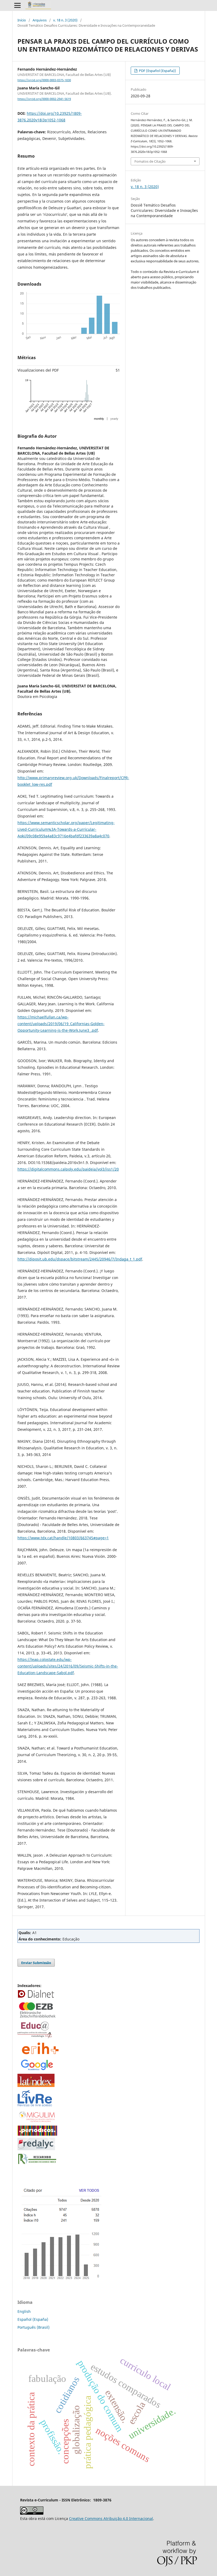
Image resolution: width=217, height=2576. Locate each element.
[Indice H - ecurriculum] (61, 2280)
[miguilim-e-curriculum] (37, 2122)
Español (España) (33, 2319)
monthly (99, 419)
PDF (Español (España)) (157, 71)
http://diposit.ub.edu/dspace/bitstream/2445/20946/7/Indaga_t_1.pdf (80, 1259)
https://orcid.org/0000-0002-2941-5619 (44, 99)
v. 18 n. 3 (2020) (65, 20)
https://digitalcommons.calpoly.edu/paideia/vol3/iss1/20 (68, 1169)
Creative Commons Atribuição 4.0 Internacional (111, 2518)
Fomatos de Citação (150, 161)
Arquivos (40, 20)
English (24, 2311)
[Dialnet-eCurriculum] (36, 1997)
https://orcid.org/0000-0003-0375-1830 (44, 80)
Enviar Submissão (36, 1963)
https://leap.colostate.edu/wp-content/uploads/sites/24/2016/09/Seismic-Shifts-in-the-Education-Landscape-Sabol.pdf (68, 1666)
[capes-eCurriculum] (37, 2134)
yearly (114, 419)
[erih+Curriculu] (41, 2055)
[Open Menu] (17, 5)
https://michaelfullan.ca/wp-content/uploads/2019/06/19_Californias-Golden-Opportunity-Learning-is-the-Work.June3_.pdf (61, 1024)
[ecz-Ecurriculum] (37, 2018)
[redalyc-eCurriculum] (36, 2149)
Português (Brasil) (33, 2327)
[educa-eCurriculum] (35, 2037)
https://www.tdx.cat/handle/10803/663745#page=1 (63, 1538)
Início (22, 20)
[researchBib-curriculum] (37, 2164)
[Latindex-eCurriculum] (36, 2086)
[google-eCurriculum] (37, 2070)
